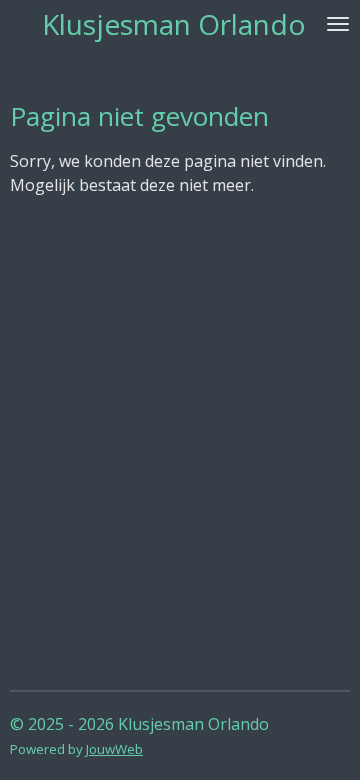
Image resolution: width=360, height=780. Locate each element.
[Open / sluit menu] (338, 24)
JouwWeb (114, 749)
